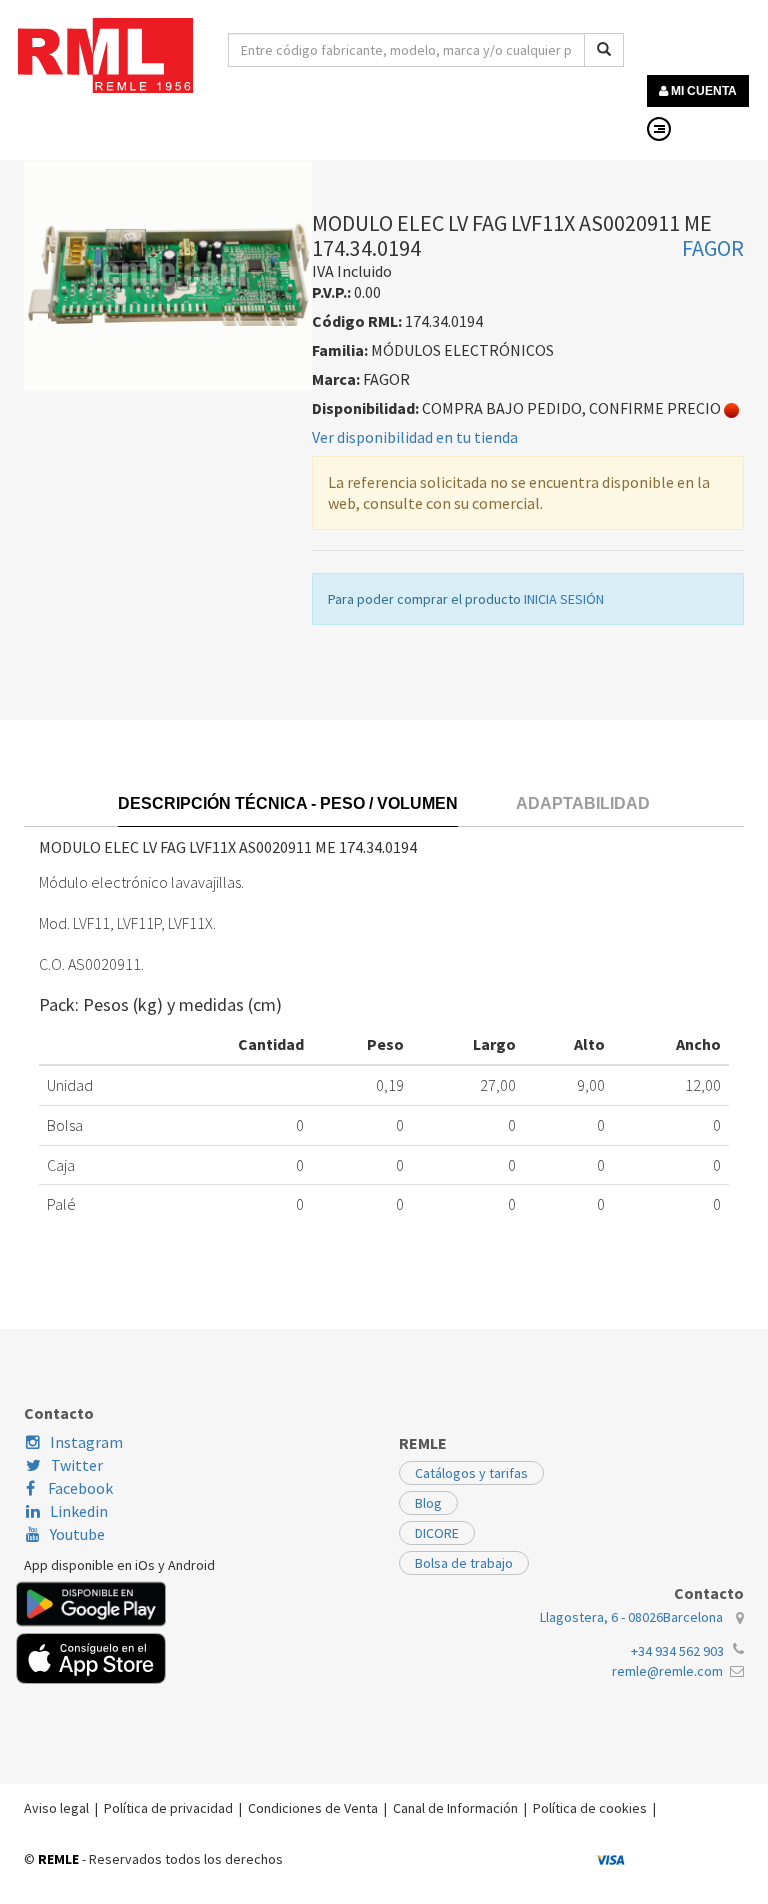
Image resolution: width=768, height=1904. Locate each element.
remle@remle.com (667, 1671)
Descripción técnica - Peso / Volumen (288, 803)
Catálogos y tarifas (471, 1473)
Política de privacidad (168, 1808)
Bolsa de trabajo (464, 1563)
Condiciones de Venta (313, 1808)
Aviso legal (56, 1808)
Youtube (77, 1534)
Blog (428, 1503)
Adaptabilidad (583, 803)
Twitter (77, 1465)
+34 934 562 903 (677, 1651)
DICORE (437, 1533)
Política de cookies (590, 1808)
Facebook (79, 1488)
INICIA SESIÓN (564, 599)
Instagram (86, 1442)
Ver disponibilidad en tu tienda (415, 437)
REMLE (58, 1859)
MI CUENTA (702, 91)
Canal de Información (455, 1808)
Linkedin (79, 1511)
